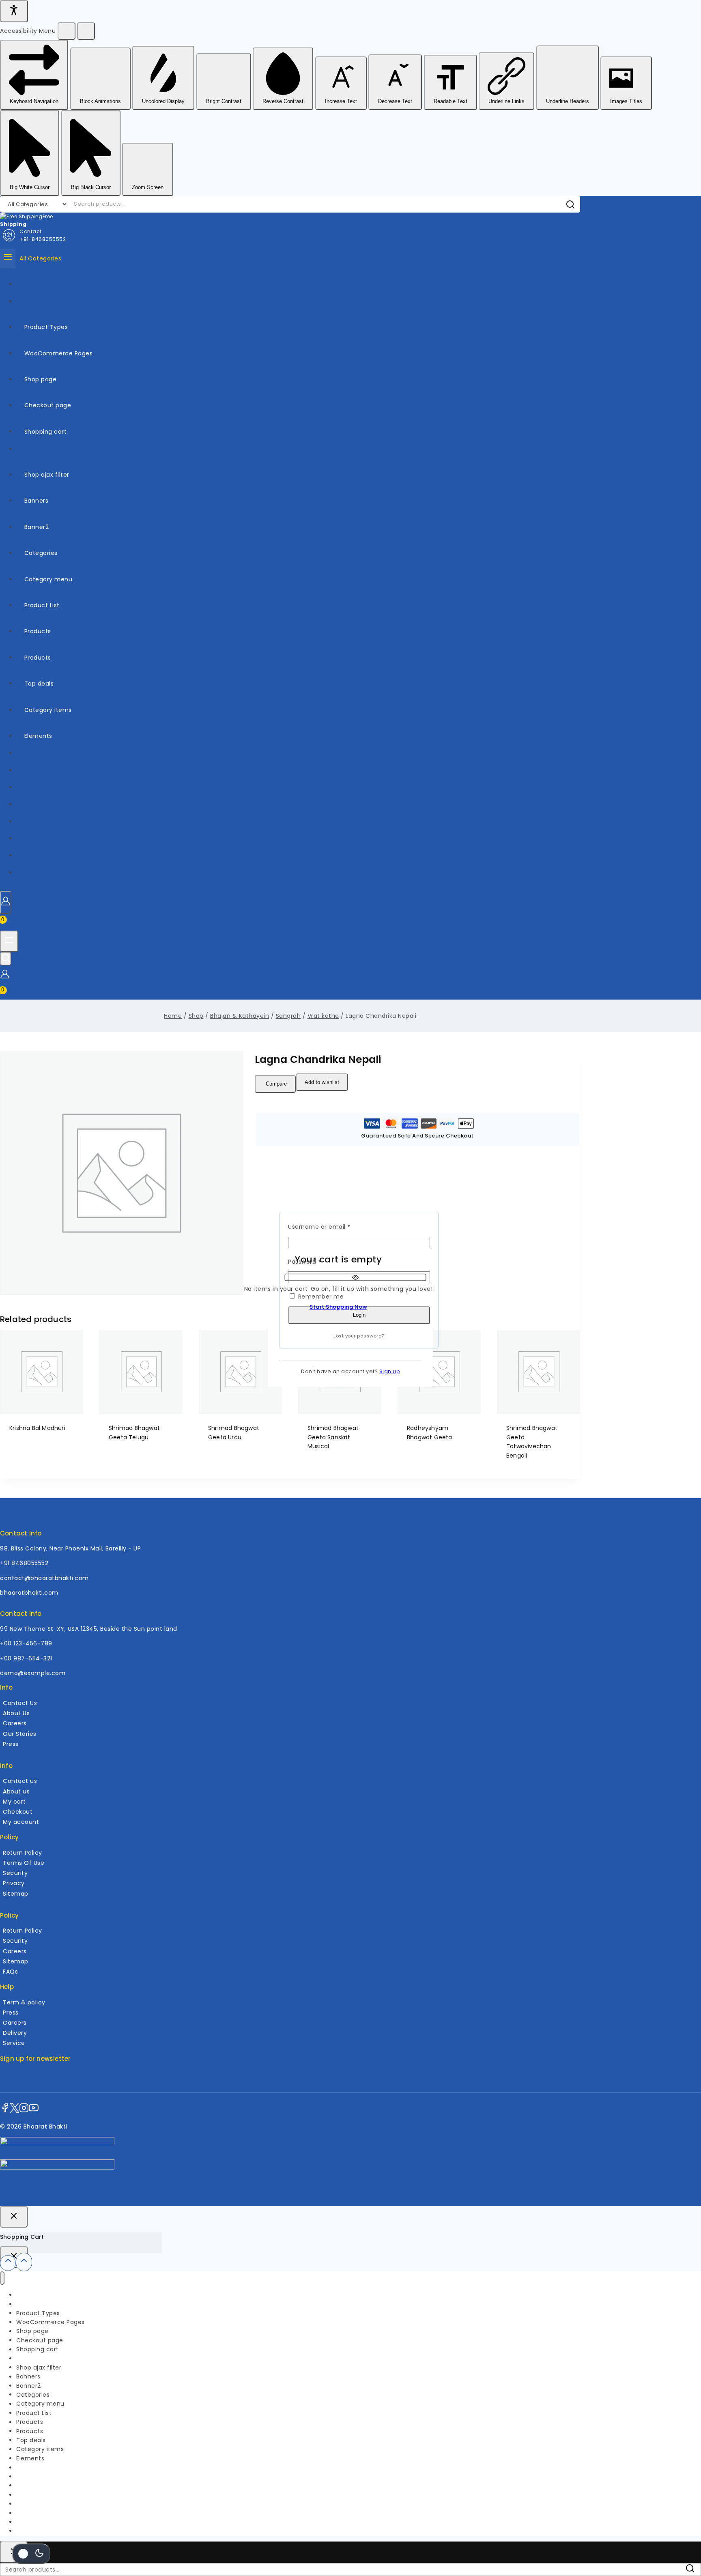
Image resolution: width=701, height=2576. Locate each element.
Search (692, 2570)
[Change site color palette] (31, 2554)
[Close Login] (14, 2217)
